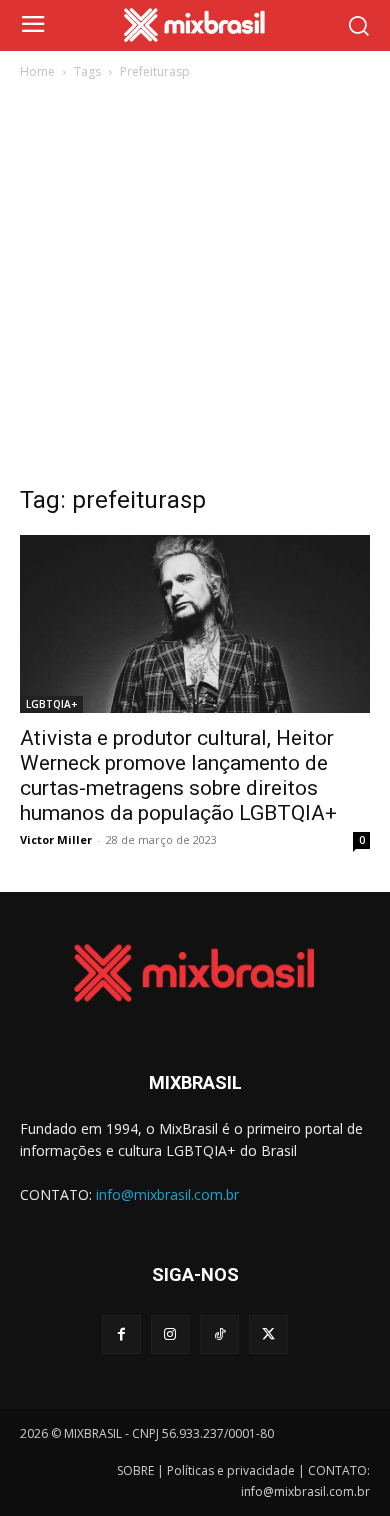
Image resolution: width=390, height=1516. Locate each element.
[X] (268, 1334)
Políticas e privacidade (231, 1470)
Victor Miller (56, 839)
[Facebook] (121, 1334)
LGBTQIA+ (51, 704)
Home (37, 71)
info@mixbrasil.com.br (167, 1194)
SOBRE (135, 1470)
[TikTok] (219, 1334)
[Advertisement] (195, 288)
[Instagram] (170, 1334)
